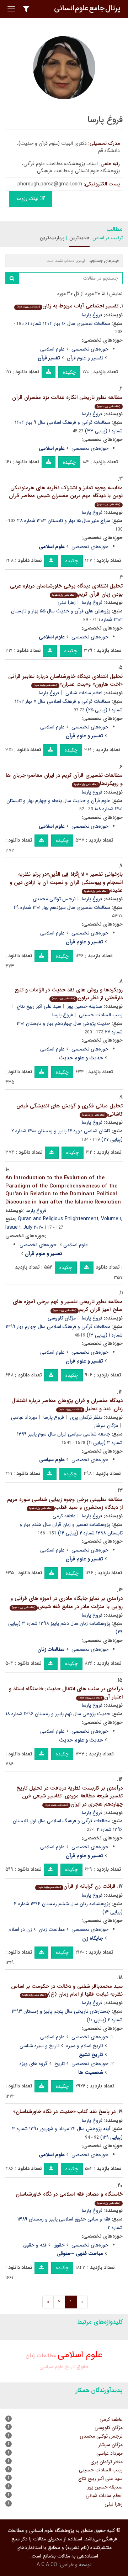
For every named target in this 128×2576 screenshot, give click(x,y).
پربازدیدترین (52, 238)
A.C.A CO (47, 2565)
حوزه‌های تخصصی (90, 349)
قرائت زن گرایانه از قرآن (77, 1886)
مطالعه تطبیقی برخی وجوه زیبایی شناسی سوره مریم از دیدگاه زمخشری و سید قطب (65, 1504)
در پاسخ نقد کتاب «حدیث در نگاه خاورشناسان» (64, 2112)
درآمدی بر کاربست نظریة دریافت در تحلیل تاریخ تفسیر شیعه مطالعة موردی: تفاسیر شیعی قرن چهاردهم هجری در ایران (70, 1796)
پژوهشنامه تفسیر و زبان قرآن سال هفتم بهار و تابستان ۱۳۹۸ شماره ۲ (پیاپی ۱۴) (71, 1529)
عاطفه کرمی (64, 1516)
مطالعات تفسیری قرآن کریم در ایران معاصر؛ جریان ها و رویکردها (64, 779)
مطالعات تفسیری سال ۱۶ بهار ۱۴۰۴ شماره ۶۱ (68, 323)
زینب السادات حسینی (101, 2470)
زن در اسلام (20, 1929)
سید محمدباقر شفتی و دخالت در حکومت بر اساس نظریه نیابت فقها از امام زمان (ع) (67, 1990)
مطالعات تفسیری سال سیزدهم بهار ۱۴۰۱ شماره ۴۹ (62, 907)
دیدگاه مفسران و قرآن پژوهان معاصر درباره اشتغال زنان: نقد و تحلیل (67, 1405)
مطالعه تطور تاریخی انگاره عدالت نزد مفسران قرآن (67, 401)
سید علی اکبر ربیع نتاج (39, 1006)
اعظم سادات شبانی (84, 693)
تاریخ (60, 2064)
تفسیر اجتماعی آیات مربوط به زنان (68, 306)
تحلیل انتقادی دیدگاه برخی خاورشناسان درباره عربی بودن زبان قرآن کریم (66, 590)
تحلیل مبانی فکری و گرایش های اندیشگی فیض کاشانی (70, 1110)
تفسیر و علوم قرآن (85, 358)
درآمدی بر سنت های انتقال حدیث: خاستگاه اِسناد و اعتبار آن (66, 1693)
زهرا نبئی (67, 602)
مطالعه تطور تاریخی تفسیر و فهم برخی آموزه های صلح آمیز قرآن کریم (68, 1306)
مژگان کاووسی (62, 1318)
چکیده (69, 372)
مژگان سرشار (106, 1426)
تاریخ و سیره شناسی (39, 2046)
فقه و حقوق (35, 2245)
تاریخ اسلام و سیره (85, 2046)
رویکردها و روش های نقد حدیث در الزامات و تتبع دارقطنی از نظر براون (69, 994)
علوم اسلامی (52, 349)
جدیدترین (79, 238)
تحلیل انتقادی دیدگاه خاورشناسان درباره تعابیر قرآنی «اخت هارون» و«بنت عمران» (65, 681)
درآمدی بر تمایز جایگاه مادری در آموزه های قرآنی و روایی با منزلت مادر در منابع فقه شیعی (66, 1603)
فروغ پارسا (92, 315)
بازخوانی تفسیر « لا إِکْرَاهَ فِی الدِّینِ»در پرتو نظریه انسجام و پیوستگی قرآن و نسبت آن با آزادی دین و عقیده (66, 882)
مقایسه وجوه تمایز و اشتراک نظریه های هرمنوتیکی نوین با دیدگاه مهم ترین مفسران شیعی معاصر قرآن (66, 495)
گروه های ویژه (34, 2064)
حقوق (59, 2245)
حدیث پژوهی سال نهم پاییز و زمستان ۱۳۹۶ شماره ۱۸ (58, 1714)
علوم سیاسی (52, 2367)
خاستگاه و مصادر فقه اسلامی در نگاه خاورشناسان (69, 2198)
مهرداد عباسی (24, 1417)
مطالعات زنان (52, 1929)
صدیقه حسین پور (85, 1006)
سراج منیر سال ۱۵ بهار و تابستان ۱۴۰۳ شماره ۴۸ (64, 521)
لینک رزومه (28, 199)
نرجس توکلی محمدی (54, 899)
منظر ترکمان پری (86, 1417)
